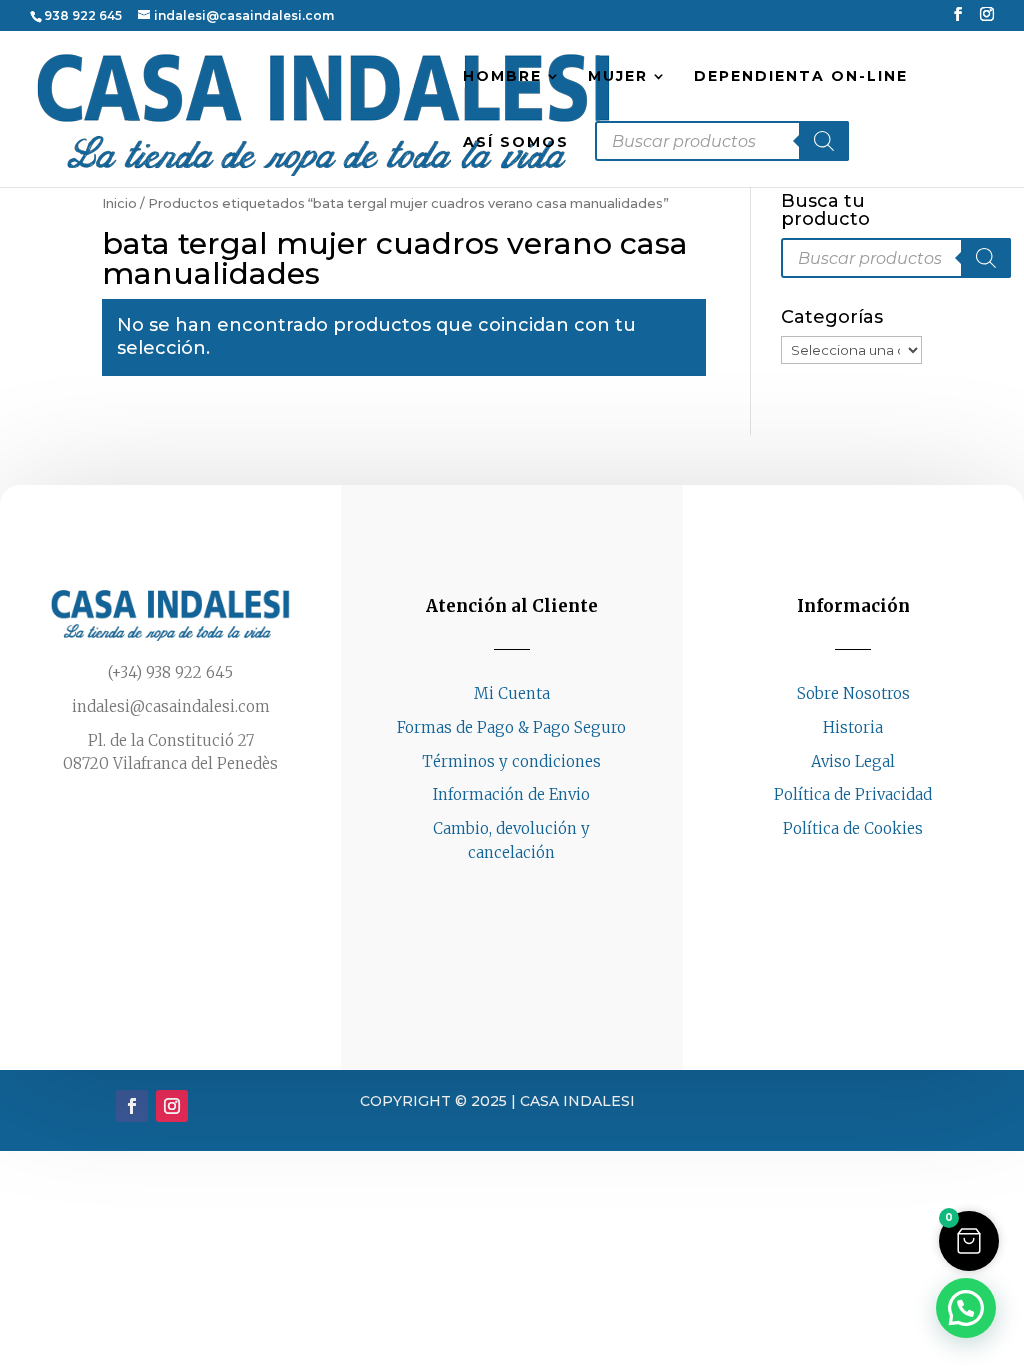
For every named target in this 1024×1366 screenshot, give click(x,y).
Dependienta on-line (801, 77)
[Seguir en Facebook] (833, 867)
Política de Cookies (853, 828)
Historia (853, 727)
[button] (969, 1241)
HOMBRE (502, 77)
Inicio (119, 203)
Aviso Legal (853, 761)
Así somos (516, 143)
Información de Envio (511, 794)
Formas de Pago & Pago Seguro (511, 727)
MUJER (618, 77)
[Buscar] (824, 141)
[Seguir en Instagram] (873, 867)
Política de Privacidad (853, 794)
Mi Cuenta (512, 693)
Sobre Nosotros (853, 693)
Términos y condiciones (511, 761)
